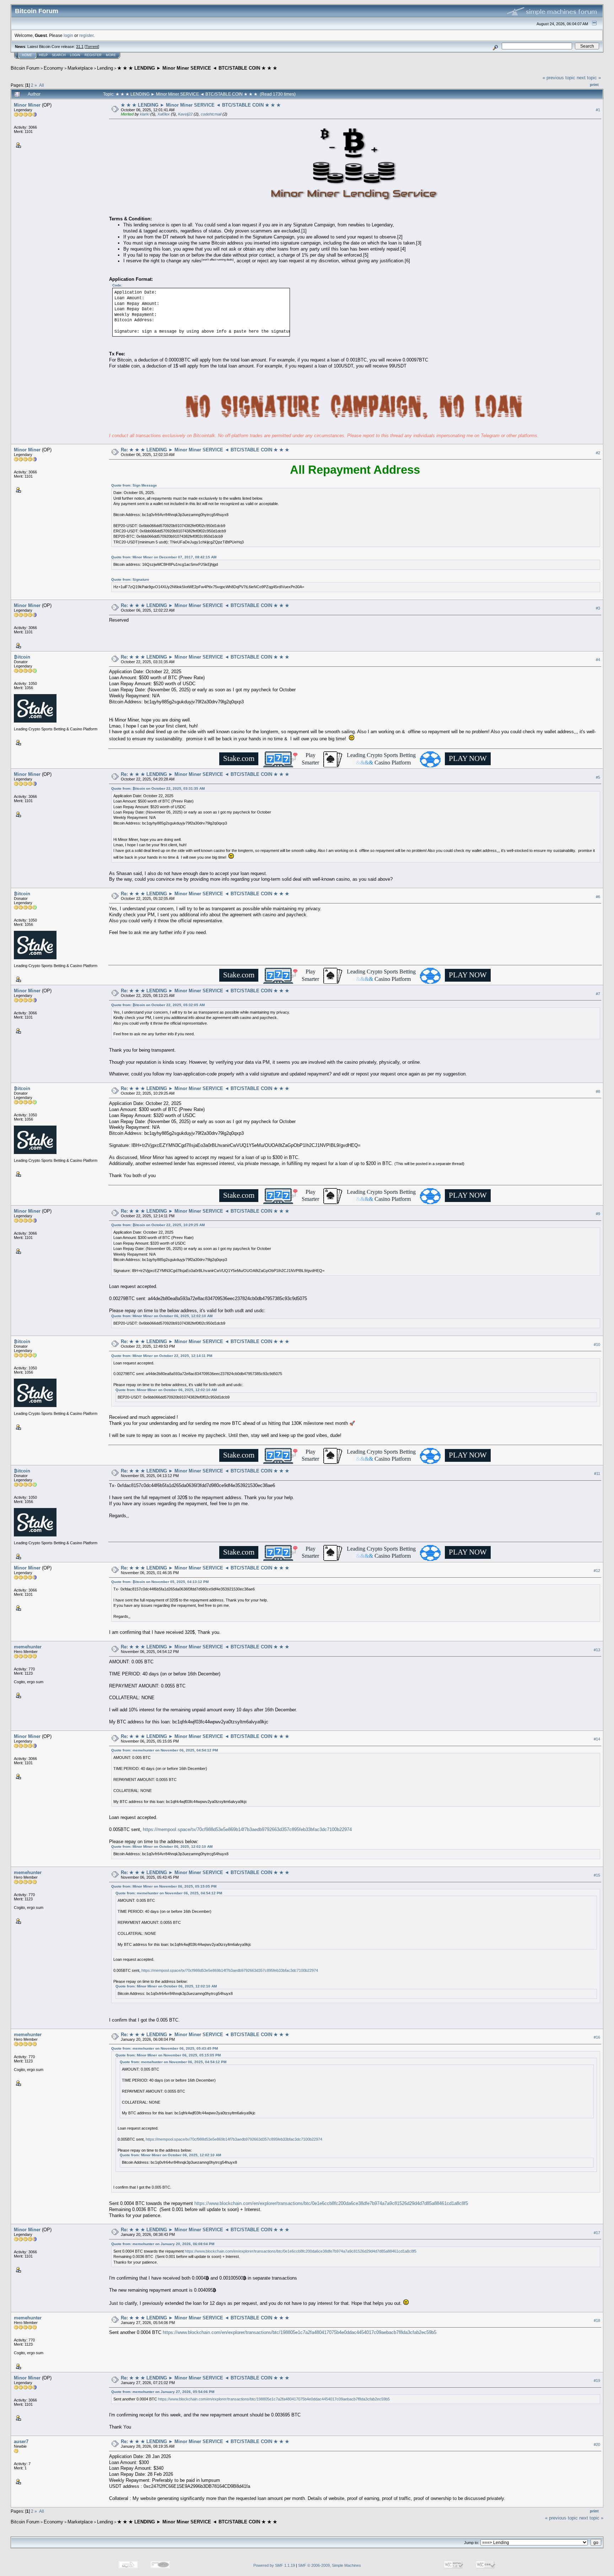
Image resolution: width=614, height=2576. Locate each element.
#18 (597, 2320)
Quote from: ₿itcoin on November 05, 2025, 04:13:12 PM (160, 1582)
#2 (598, 453)
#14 (597, 1739)
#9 (598, 1214)
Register (93, 55)
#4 (598, 660)
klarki (145, 114)
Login (75, 55)
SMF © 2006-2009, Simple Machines (330, 2565)
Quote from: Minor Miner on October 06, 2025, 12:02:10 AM (162, 1316)
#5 (598, 777)
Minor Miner (27, 105)
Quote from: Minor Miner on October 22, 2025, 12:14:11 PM (162, 1356)
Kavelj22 (185, 114)
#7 (598, 994)
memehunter (28, 1647)
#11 (597, 1474)
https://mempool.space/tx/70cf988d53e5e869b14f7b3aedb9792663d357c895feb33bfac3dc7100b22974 (247, 1829)
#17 (597, 2233)
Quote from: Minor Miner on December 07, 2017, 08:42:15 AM (164, 557)
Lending (105, 68)
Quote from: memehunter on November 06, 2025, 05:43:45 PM (165, 2048)
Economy (53, 68)
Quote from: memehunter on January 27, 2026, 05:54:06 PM (163, 2392)
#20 (597, 2444)
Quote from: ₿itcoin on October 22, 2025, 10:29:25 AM (158, 1225)
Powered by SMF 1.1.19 (274, 2565)
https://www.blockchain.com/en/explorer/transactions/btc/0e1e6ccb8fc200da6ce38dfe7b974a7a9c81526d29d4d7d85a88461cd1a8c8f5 (331, 2203)
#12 (597, 1571)
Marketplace (80, 68)
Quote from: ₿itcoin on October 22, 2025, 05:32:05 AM (158, 1005)
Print (594, 85)
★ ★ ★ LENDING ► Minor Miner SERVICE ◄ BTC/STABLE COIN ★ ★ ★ (197, 68)
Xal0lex (164, 114)
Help (43, 55)
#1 (598, 110)
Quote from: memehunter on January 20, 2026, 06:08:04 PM (163, 2244)
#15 (597, 1875)
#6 (598, 897)
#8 (598, 1091)
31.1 (80, 47)
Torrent (92, 47)
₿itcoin (22, 657)
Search (59, 55)
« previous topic (559, 78)
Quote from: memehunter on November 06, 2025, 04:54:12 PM (165, 1750)
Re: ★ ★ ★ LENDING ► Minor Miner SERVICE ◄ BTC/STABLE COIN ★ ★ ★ (205, 450)
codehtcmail (211, 114)
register (86, 35)
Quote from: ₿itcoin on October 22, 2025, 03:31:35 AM (158, 788)
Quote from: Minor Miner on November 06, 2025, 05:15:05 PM (164, 1886)
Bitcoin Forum (25, 68)
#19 (597, 2381)
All (42, 85)
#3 (598, 608)
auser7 (21, 2441)
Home (27, 55)
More (111, 55)
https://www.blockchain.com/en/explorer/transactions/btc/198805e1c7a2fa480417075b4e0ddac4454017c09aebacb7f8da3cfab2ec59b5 (300, 2332)
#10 (597, 1345)
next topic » (589, 78)
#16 (597, 2037)
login (68, 35)
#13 (597, 1650)
